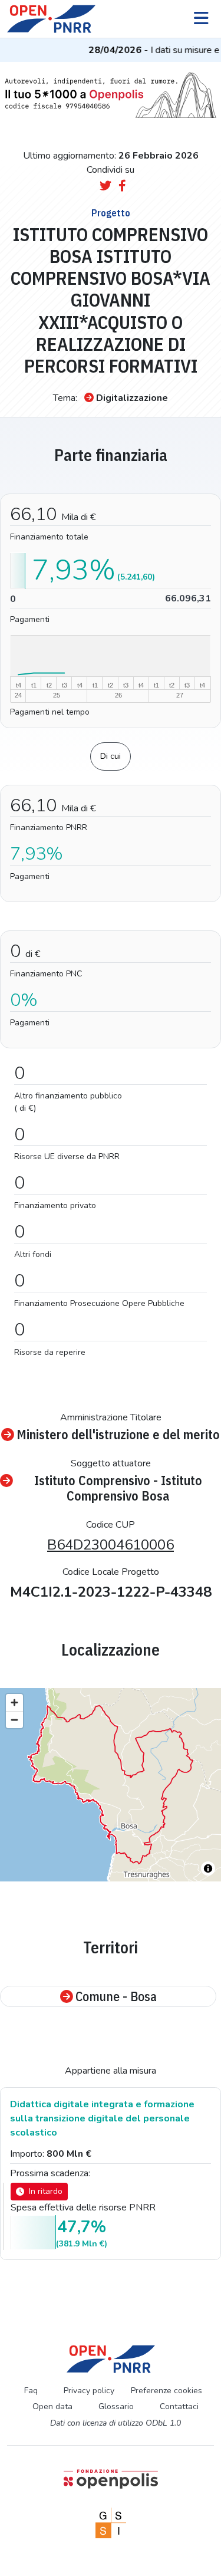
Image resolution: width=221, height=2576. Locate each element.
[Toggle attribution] (208, 1868)
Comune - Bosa (116, 1996)
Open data (52, 2406)
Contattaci (179, 2406)
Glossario (116, 2406)
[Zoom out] (14, 1720)
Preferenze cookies (166, 2391)
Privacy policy (89, 2391)
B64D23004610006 (111, 1545)
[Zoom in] (14, 1702)
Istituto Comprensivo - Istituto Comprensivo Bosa (118, 1488)
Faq (31, 2391)
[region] (111, 1785)
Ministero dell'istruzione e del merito (118, 1435)
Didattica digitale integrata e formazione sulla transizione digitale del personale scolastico (102, 2118)
